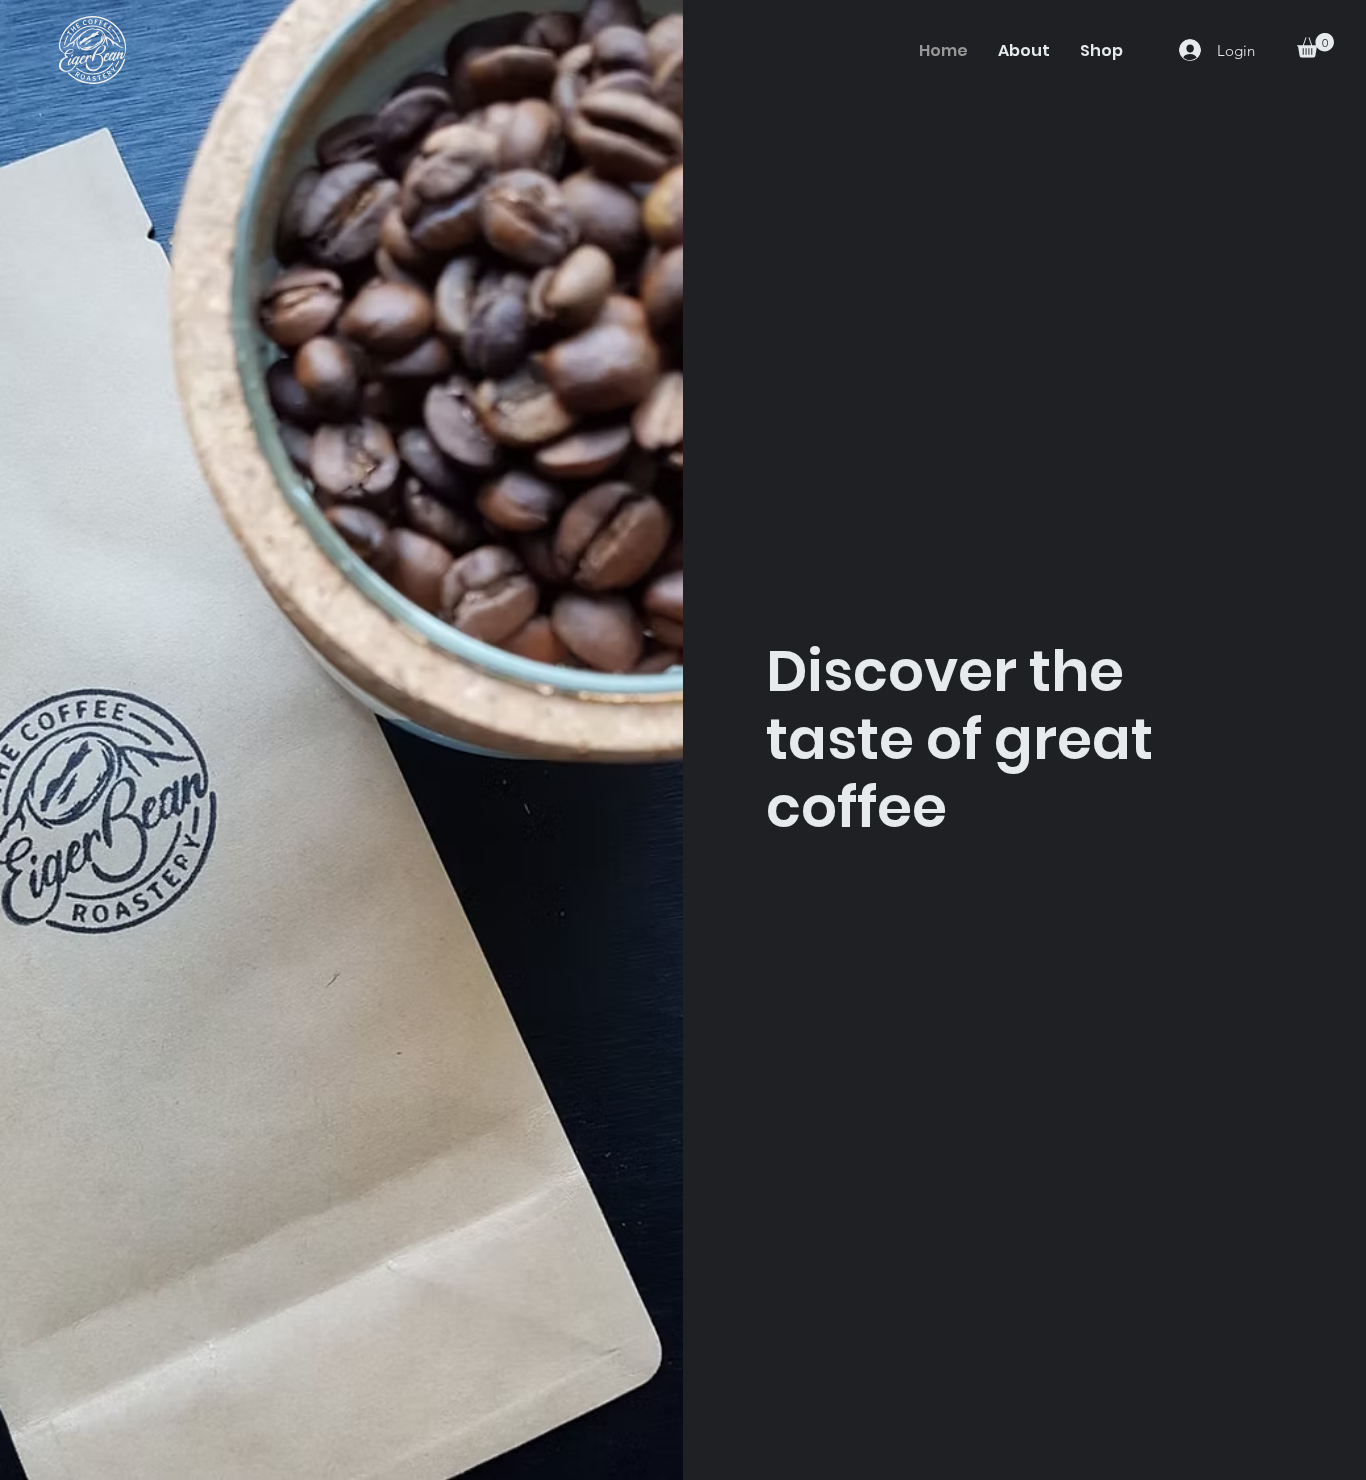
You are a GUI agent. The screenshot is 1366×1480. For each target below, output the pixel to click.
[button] (1315, 45)
